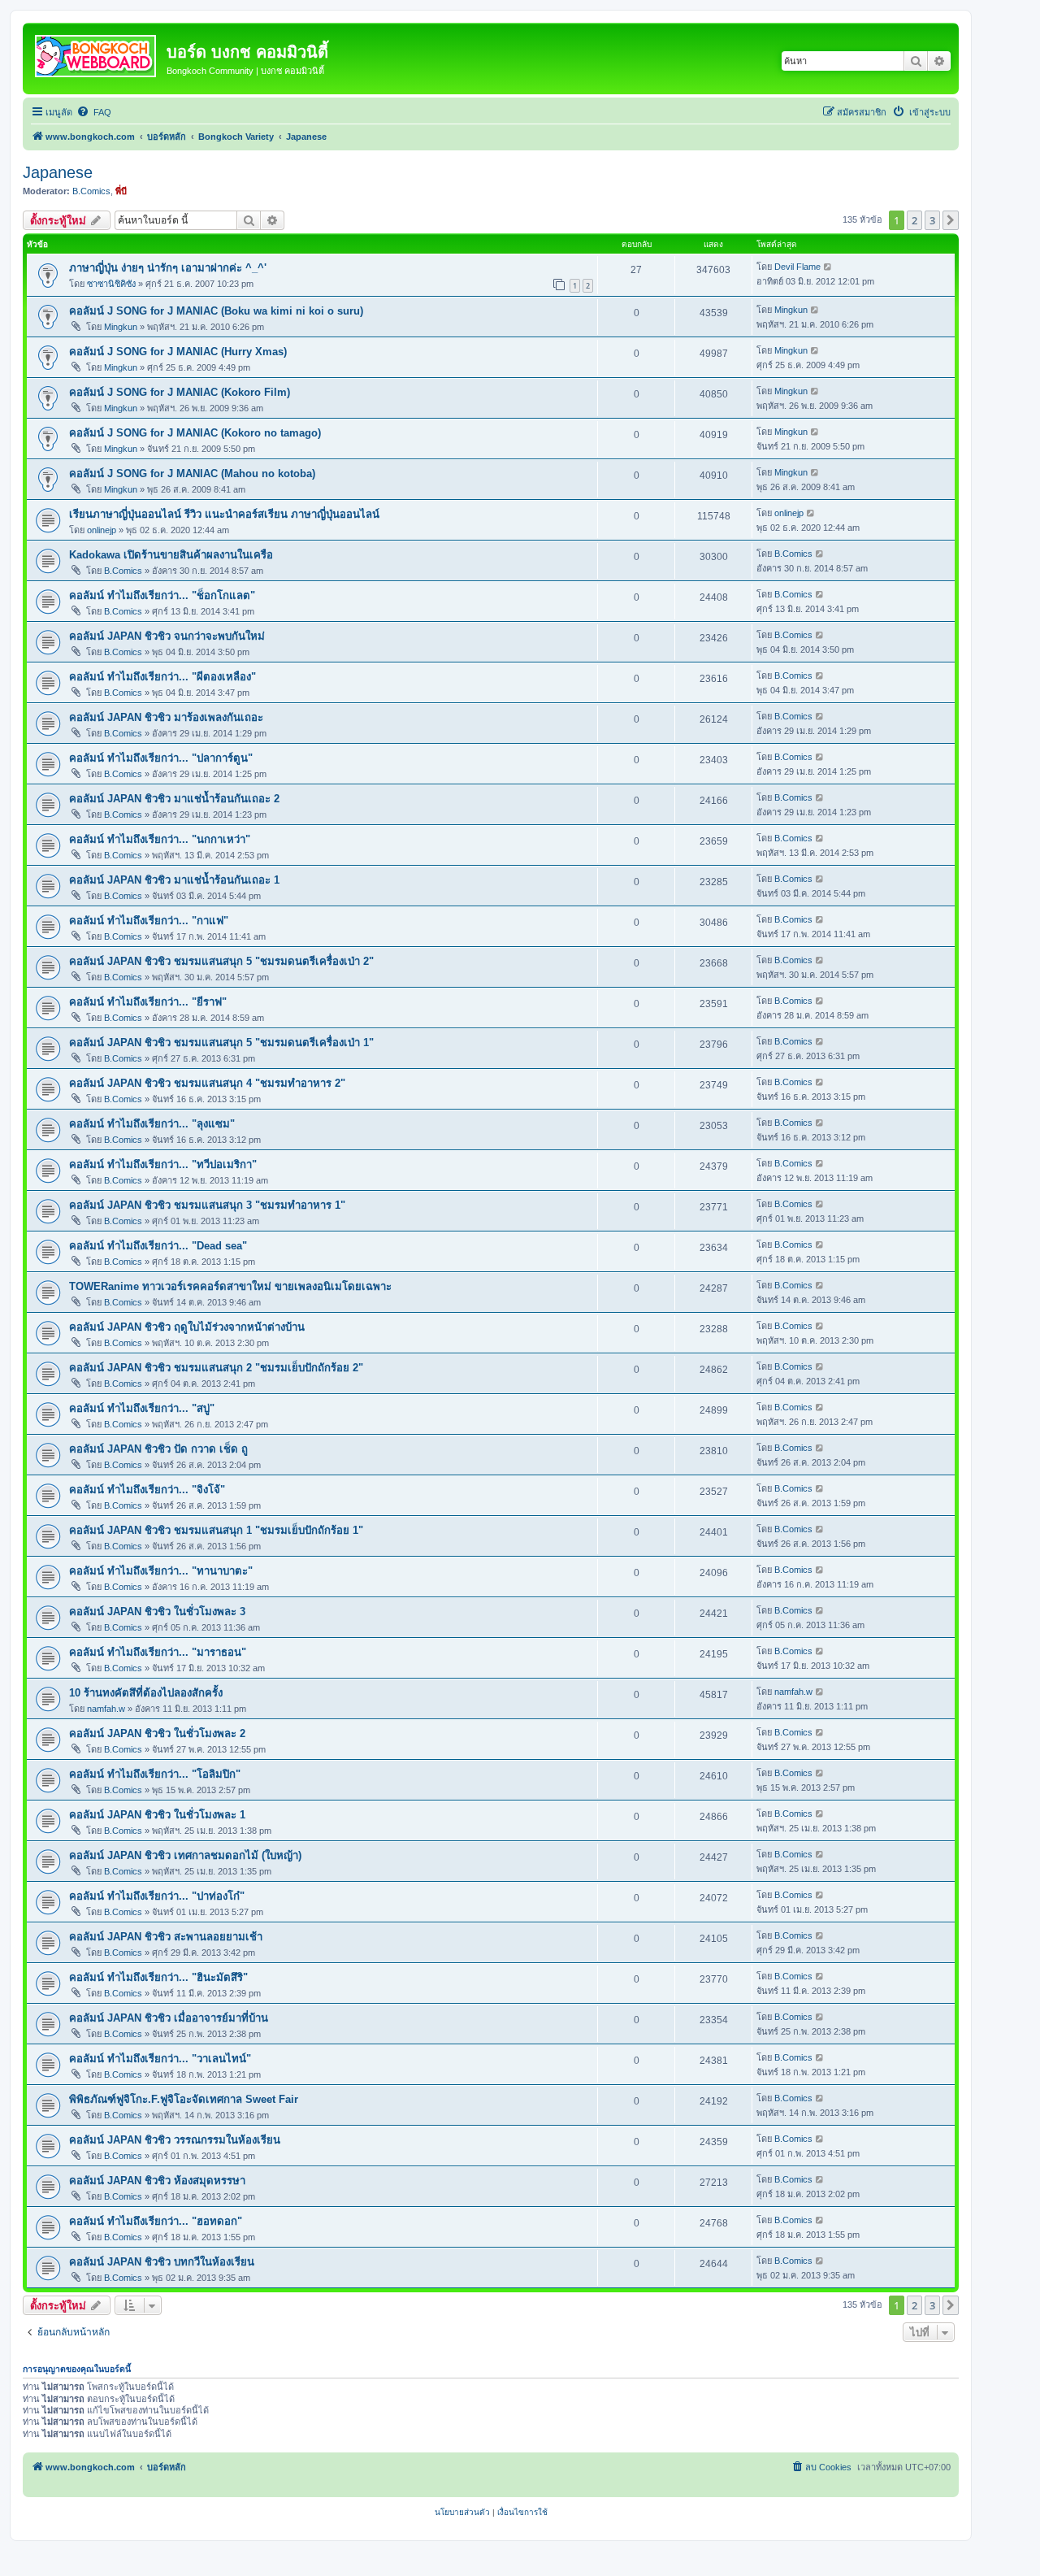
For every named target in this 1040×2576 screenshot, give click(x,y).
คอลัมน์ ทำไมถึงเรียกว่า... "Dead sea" (158, 1246)
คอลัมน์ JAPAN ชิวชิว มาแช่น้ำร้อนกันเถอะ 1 (174, 880)
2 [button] (914, 220)
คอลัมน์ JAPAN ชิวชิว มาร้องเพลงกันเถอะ (166, 717)
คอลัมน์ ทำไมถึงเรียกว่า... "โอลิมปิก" (155, 1774)
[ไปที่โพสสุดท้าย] (828, 267)
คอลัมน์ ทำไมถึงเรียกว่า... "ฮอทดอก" (156, 2221)
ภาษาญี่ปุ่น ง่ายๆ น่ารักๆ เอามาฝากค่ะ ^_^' (168, 268)
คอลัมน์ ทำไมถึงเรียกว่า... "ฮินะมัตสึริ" (158, 1977)
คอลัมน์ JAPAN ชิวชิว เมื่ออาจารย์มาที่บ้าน (169, 2018)
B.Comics (91, 191)
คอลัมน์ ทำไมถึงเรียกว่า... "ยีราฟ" (148, 1002)
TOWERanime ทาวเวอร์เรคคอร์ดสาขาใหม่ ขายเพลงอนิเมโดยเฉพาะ (230, 1286)
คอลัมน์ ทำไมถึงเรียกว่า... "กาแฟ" (149, 921)
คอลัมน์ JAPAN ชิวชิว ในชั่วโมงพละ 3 (157, 1612)
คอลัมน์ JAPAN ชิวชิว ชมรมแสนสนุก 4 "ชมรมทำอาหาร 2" (207, 1083)
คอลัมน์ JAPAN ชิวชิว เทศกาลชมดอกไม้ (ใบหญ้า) (185, 1855)
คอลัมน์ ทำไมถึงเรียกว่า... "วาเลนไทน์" (160, 2059)
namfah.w (106, 1709)
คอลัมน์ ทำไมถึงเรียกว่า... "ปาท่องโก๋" (157, 1896)
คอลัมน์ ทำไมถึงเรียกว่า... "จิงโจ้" (147, 1490)
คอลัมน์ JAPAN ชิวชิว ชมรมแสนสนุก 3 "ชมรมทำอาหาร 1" (207, 1205)
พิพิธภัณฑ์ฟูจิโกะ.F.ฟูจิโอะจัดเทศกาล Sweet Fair (184, 2099)
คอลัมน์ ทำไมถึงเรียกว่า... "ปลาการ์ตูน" (161, 758)
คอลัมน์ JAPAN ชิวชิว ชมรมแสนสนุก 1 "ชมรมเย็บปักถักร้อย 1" (216, 1530)
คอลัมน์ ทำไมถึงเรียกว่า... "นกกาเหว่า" (160, 839)
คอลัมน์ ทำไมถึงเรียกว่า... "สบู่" (142, 1408)
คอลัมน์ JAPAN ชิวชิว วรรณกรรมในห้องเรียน (175, 2140)
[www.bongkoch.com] (97, 53)
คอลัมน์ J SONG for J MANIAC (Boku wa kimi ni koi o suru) (216, 311)
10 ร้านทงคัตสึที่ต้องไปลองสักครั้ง (146, 1693)
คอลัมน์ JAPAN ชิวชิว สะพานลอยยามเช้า (166, 1937)
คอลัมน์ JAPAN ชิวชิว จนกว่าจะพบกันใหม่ (167, 636)
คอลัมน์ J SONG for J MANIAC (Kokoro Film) (180, 392)
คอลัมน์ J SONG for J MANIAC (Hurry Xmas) (178, 352)
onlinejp (102, 530)
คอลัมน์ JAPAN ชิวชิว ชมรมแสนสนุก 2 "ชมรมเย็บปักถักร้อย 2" (216, 1368)
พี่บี (121, 191)
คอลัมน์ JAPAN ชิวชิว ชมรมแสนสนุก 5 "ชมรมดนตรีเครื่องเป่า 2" (221, 961)
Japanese (58, 172)
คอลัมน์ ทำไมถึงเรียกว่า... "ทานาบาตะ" (161, 1571)
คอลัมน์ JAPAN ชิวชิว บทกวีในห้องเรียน (162, 2262)
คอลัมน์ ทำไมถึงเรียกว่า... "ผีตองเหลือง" (162, 677)
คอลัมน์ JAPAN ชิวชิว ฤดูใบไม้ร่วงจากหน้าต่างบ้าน (187, 1327)
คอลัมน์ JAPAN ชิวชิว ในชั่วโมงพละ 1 (157, 1815)
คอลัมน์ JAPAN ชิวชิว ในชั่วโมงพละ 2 (157, 1733)
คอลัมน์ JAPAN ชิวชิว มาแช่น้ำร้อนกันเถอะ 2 (174, 799)
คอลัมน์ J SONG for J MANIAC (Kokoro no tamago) (195, 433)
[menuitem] (94, 112)
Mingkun (121, 327)
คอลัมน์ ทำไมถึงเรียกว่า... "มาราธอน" (158, 1652)
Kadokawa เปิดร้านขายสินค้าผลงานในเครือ (171, 555)
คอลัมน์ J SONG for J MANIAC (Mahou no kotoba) (192, 473)
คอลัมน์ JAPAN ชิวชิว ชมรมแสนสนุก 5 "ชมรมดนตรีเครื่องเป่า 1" (221, 1043)
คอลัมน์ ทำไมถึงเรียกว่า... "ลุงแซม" (152, 1124)
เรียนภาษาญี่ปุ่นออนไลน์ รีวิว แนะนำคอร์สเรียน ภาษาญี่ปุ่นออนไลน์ (224, 514)
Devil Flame (797, 267)
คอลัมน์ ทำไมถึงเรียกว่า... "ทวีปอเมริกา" (163, 1164)
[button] (951, 220)
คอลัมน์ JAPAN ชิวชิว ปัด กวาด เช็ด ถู (158, 1449)
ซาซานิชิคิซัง (111, 284)
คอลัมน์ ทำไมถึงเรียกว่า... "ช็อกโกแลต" (162, 595)
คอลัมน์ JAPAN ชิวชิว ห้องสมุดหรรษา (157, 2181)
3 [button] (932, 220)
